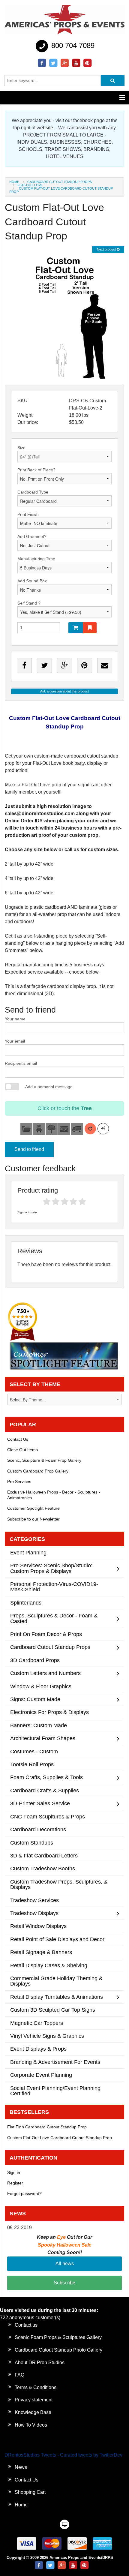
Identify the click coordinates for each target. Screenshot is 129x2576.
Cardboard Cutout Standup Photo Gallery (58, 2350)
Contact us (26, 2325)
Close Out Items (22, 1450)
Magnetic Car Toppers (37, 2023)
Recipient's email (21, 1063)
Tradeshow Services (34, 1900)
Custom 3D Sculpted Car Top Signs (53, 2010)
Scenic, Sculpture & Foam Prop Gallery (44, 1460)
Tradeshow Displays (34, 1913)
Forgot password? (24, 2193)
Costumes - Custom (34, 1751)
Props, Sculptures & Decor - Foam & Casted (54, 1618)
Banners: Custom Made (39, 1725)
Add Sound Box (32, 581)
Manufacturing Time (36, 559)
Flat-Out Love (30, 185)
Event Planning (28, 1552)
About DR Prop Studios (40, 2363)
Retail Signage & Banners (41, 1952)
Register (15, 2183)
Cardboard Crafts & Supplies (45, 1790)
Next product (107, 249)
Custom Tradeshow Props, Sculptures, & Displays (59, 1884)
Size (21, 448)
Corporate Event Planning (41, 2075)
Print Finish (28, 514)
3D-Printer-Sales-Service (40, 1803)
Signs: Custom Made (35, 1699)
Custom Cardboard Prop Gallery (38, 1471)
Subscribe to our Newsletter (33, 1519)
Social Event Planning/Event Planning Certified (55, 2091)
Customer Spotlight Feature (33, 1508)
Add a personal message (49, 1087)
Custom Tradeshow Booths (43, 1868)
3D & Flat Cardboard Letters (44, 1855)
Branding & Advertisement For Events (55, 2062)
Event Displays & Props (38, 2049)
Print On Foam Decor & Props (46, 1634)
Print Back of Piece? (36, 470)
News (21, 2467)
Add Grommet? (32, 536)
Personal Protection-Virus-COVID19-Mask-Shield (54, 1587)
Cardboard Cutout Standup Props (60, 182)
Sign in (14, 2172)
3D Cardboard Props (35, 1660)
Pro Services (19, 1482)
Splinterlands (26, 1603)
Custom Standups (32, 1843)
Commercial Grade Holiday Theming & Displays (56, 1981)
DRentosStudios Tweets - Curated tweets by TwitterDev (63, 2455)
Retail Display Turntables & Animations (57, 1997)
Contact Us (18, 1439)
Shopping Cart (30, 2492)
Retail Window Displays (38, 1926)
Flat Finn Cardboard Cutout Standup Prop (47, 2127)
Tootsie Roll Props (32, 1764)
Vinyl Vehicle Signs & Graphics (47, 2036)
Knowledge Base (33, 2412)
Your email (15, 1041)
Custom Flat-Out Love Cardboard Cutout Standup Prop (60, 2138)
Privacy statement (34, 2400)
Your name (15, 1019)
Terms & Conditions (36, 2387)
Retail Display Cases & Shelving (49, 1965)
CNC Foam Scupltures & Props (48, 1816)
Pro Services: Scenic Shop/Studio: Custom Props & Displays (51, 1568)
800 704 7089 (72, 45)
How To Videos (31, 2425)
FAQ (19, 2375)
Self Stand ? (29, 603)
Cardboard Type (33, 492)
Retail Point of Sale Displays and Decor (57, 1939)
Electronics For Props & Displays (49, 1712)
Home (14, 182)
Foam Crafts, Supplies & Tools (46, 1777)
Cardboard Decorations (38, 1829)
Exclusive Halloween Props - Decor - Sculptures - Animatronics (54, 1495)
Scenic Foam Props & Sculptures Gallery (58, 2337)
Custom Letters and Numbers (45, 1673)
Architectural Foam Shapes (43, 1738)
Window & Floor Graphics (41, 1686)
